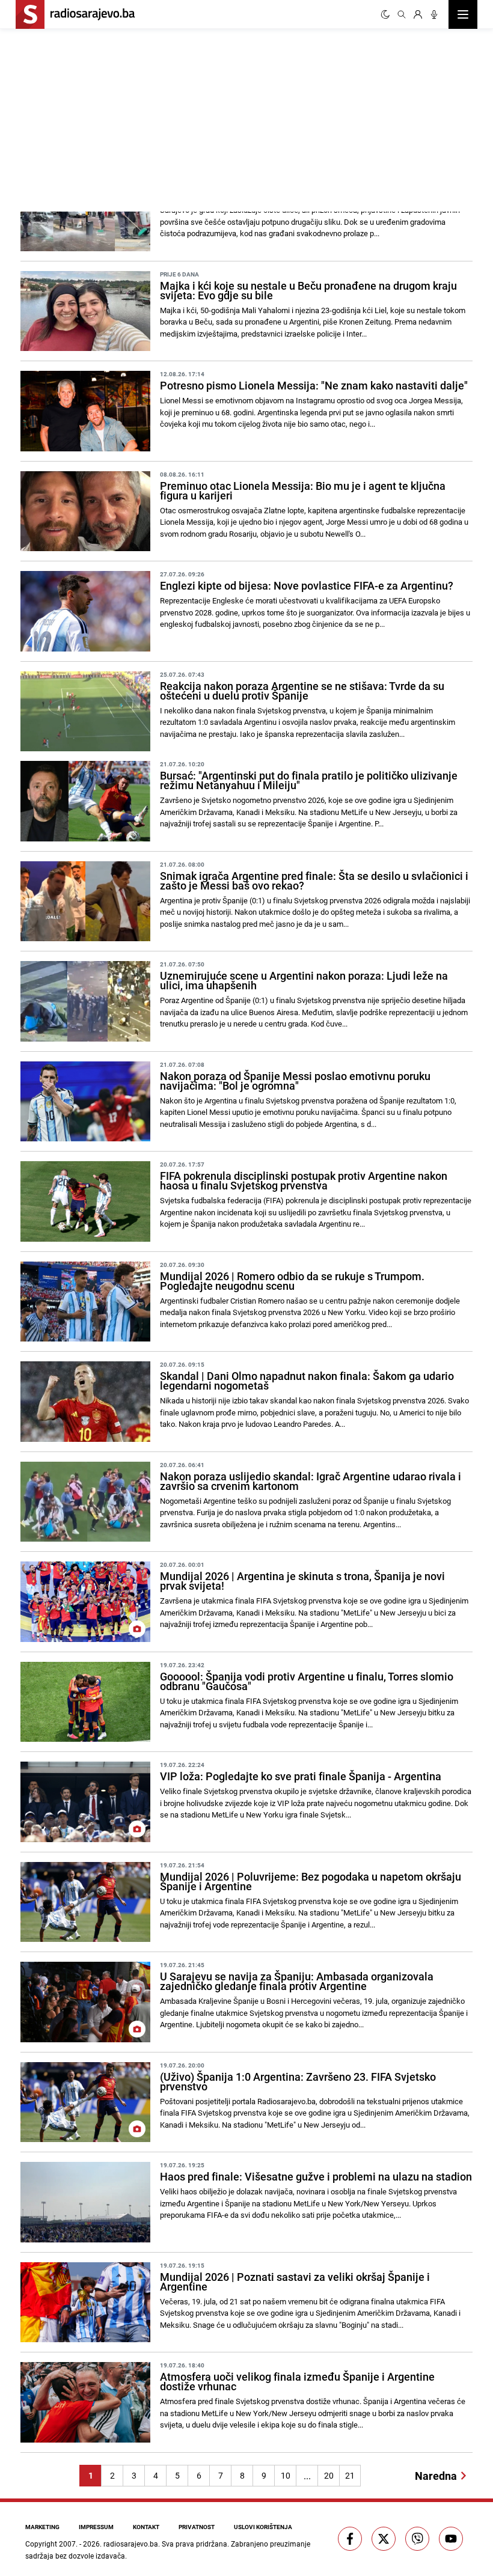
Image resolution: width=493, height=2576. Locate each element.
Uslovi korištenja (263, 2527)
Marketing (42, 2527)
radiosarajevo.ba (131, 2544)
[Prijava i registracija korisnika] (418, 14)
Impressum (96, 2527)
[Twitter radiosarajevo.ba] (384, 2539)
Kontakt (146, 2527)
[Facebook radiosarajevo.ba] (350, 2539)
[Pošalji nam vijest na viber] (417, 2539)
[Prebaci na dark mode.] (385, 14)
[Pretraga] (402, 14)
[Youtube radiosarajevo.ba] (451, 2539)
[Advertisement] (131, 118)
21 (350, 2475)
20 (329, 2475)
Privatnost (197, 2527)
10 (286, 2475)
